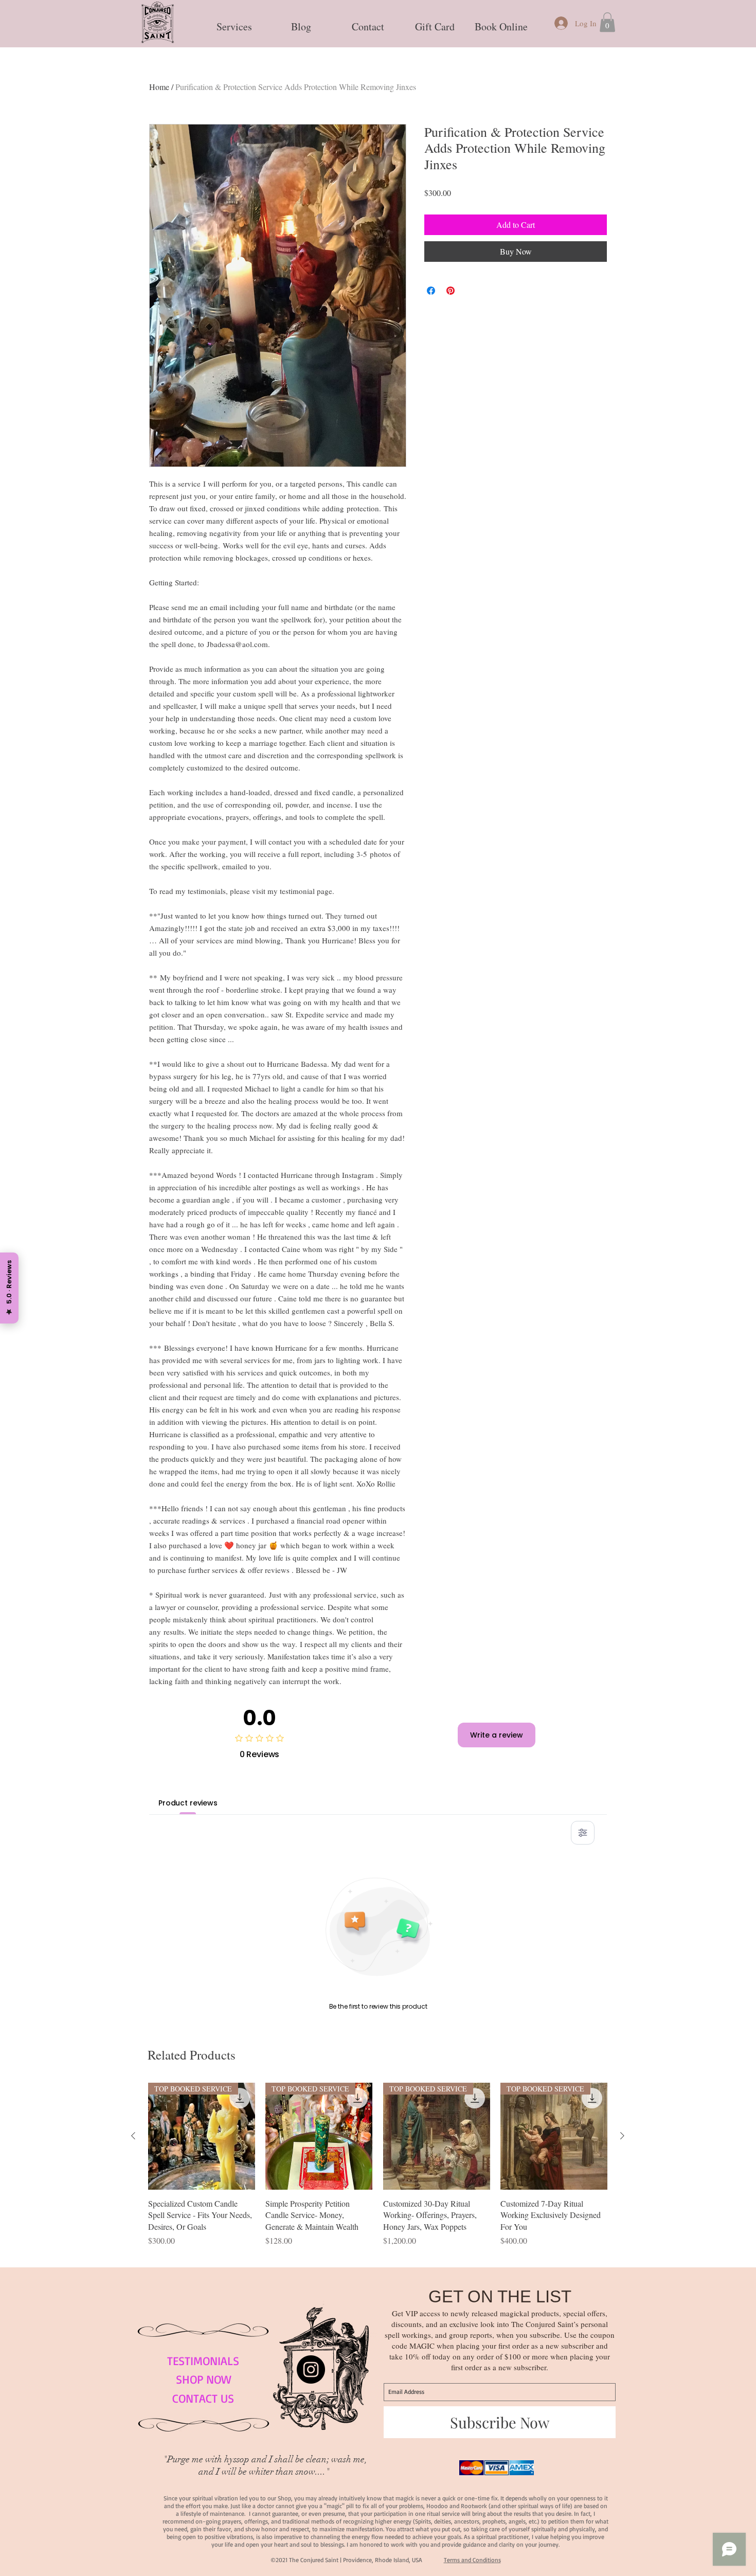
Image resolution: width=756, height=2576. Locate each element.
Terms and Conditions (472, 2560)
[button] (234, 22)
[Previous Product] (133, 2136)
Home (159, 87)
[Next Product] (622, 2136)
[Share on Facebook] (431, 291)
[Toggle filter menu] (583, 1833)
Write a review (497, 1735)
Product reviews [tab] (188, 1803)
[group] (378, 2171)
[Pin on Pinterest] (451, 291)
